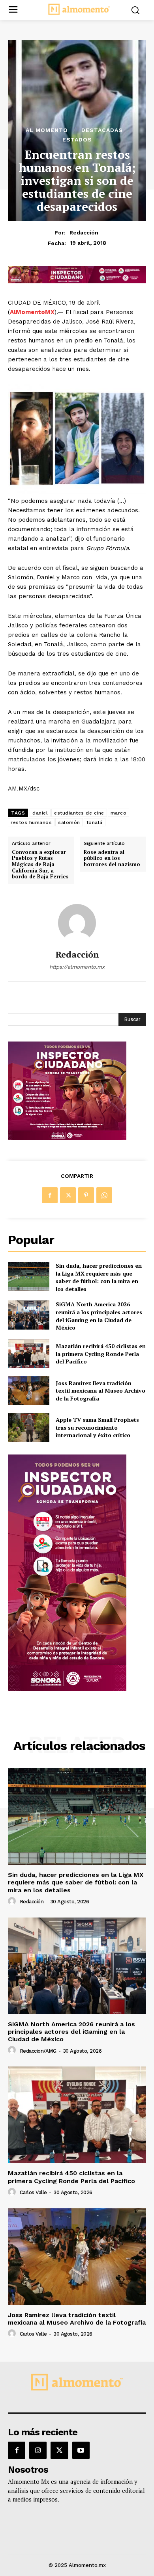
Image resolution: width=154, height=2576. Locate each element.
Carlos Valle (33, 2192)
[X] (68, 1195)
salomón (69, 822)
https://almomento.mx (77, 967)
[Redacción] (77, 923)
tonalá (95, 822)
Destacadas (102, 130)
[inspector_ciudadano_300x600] (67, 1689)
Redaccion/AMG (38, 2051)
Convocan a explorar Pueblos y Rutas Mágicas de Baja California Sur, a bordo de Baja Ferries (40, 865)
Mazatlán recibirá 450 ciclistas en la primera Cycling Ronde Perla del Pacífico (101, 1354)
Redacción (84, 232)
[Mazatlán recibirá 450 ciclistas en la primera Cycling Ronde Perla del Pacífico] (29, 1354)
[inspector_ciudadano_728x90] (77, 281)
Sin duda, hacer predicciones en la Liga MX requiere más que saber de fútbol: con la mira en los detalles (99, 1277)
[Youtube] (81, 2450)
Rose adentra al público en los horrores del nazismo (112, 858)
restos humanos (31, 822)
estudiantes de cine (79, 813)
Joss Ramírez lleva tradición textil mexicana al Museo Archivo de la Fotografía (100, 1391)
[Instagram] (38, 2450)
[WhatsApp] (104, 1195)
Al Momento (47, 130)
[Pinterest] (86, 1195)
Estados (77, 139)
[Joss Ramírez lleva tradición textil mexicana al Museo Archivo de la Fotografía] (29, 1391)
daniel (40, 813)
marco (119, 813)
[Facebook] (50, 1195)
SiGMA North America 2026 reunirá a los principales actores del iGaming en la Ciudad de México (99, 1316)
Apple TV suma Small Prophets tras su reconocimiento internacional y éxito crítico (97, 1427)
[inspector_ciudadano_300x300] (67, 1138)
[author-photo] (13, 1901)
